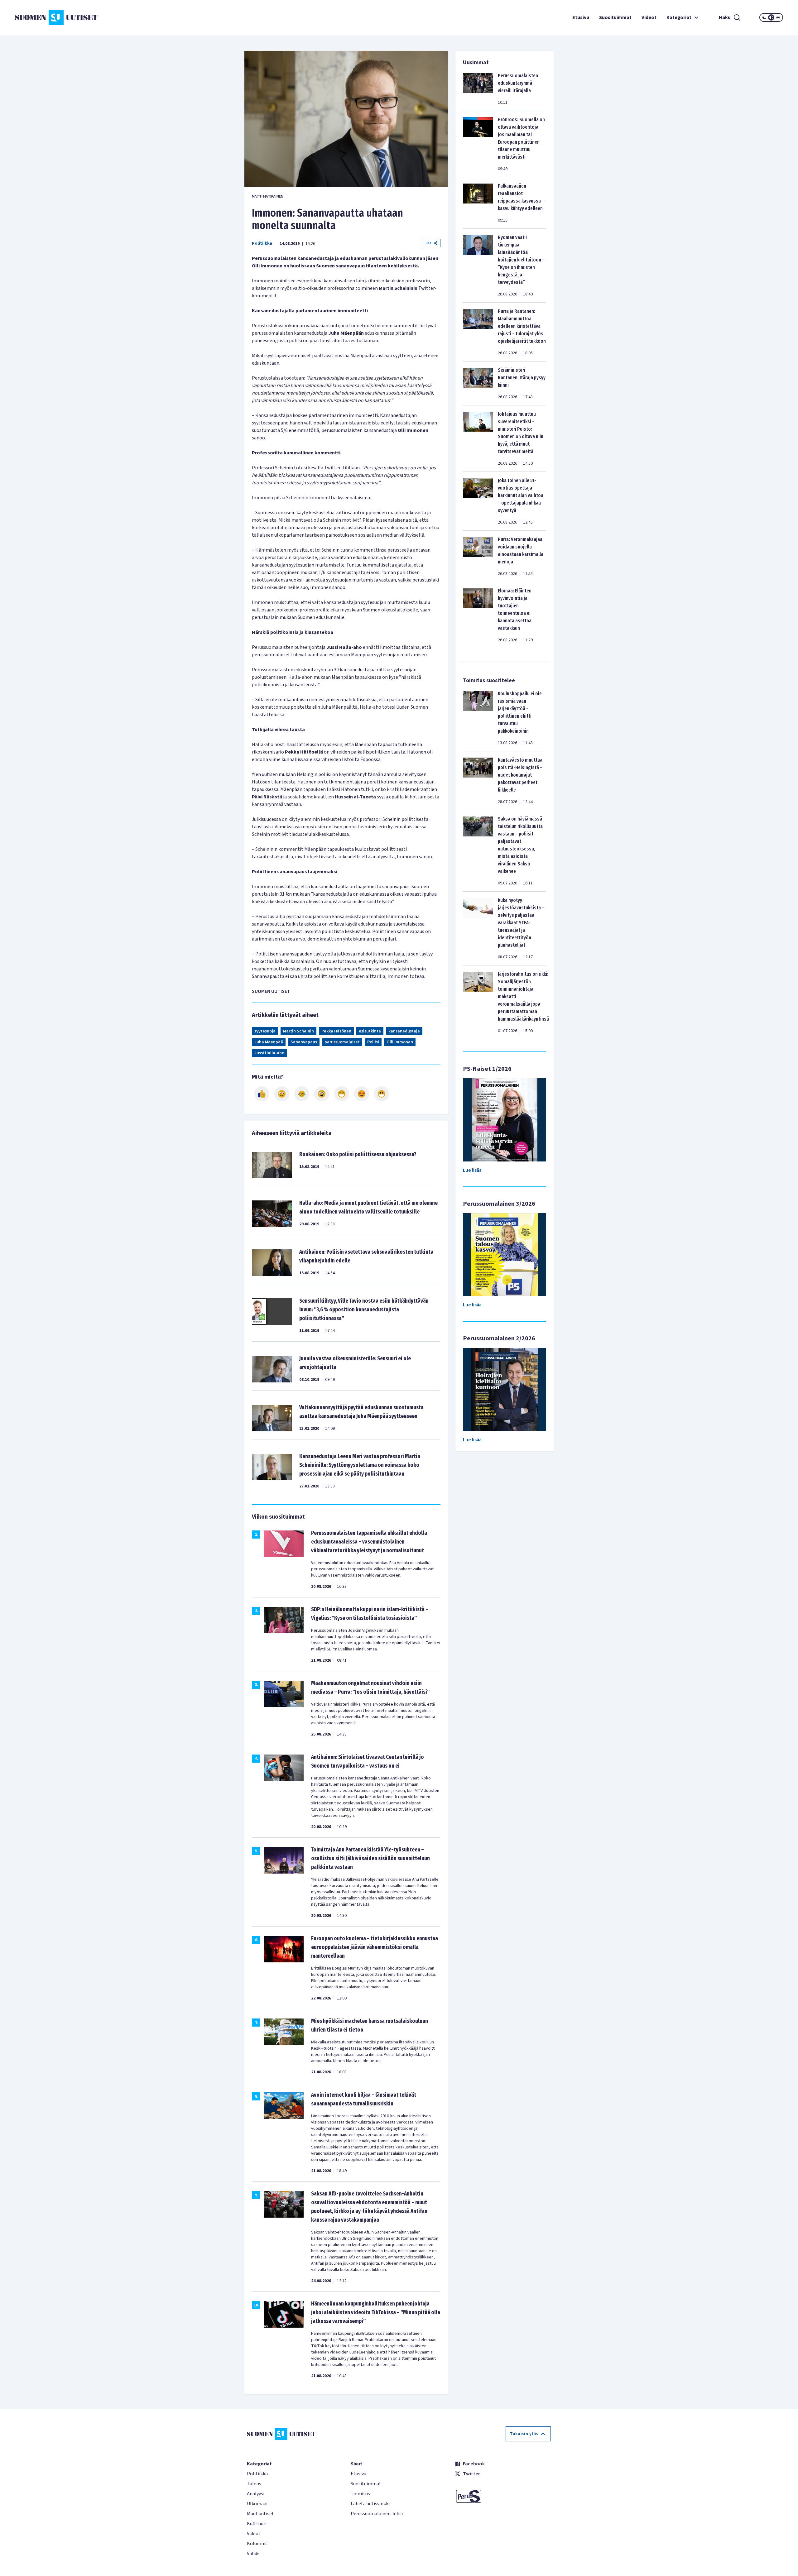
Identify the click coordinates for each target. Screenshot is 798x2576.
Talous (254, 2484)
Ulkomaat (258, 2504)
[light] (778, 17)
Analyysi (256, 2494)
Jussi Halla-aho (269, 1053)
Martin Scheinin (298, 1031)
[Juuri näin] (262, 1094)
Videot (649, 17)
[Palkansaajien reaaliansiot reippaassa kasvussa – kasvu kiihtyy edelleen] (478, 203)
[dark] (764, 17)
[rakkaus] (362, 1094)
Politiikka (262, 243)
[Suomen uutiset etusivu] (79, 17)
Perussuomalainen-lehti (377, 2514)
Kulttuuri (257, 2524)
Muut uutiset (260, 2514)
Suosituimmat (615, 17)
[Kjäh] (382, 1094)
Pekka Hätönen (336, 1031)
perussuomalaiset (342, 1042)
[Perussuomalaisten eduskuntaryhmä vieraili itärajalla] (478, 89)
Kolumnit (257, 2544)
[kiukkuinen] (322, 1094)
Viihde (253, 2554)
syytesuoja (265, 1031)
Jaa (429, 243)
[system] (771, 17)
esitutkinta (370, 1031)
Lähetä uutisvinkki (370, 2504)
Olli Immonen (400, 1042)
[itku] (302, 1094)
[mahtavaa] (342, 1094)
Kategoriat (679, 17)
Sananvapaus (304, 1042)
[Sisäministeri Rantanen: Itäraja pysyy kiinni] (478, 383)
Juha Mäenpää (269, 1042)
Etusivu (581, 17)
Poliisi (373, 1042)
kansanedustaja (404, 1031)
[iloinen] (282, 1094)
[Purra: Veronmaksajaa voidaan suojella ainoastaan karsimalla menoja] (478, 556)
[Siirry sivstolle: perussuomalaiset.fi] (503, 2496)
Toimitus (360, 2494)
